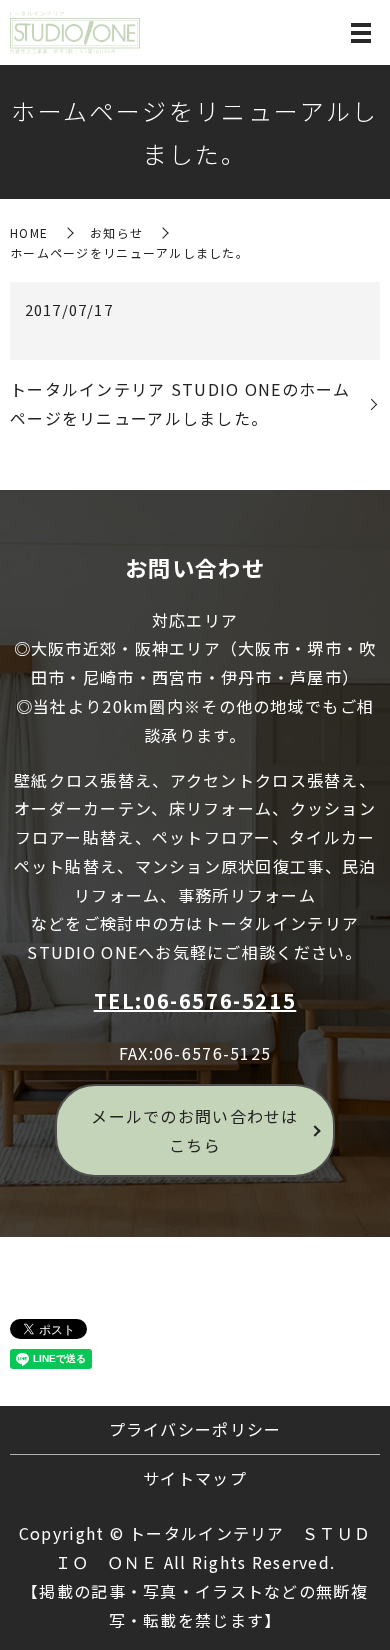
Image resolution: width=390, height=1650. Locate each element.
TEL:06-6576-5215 (195, 1000)
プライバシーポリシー (195, 1429)
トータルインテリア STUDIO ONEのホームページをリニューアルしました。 (180, 403)
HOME (29, 232)
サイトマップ (195, 1478)
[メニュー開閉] (361, 33)
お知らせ (116, 232)
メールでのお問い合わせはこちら (194, 1130)
